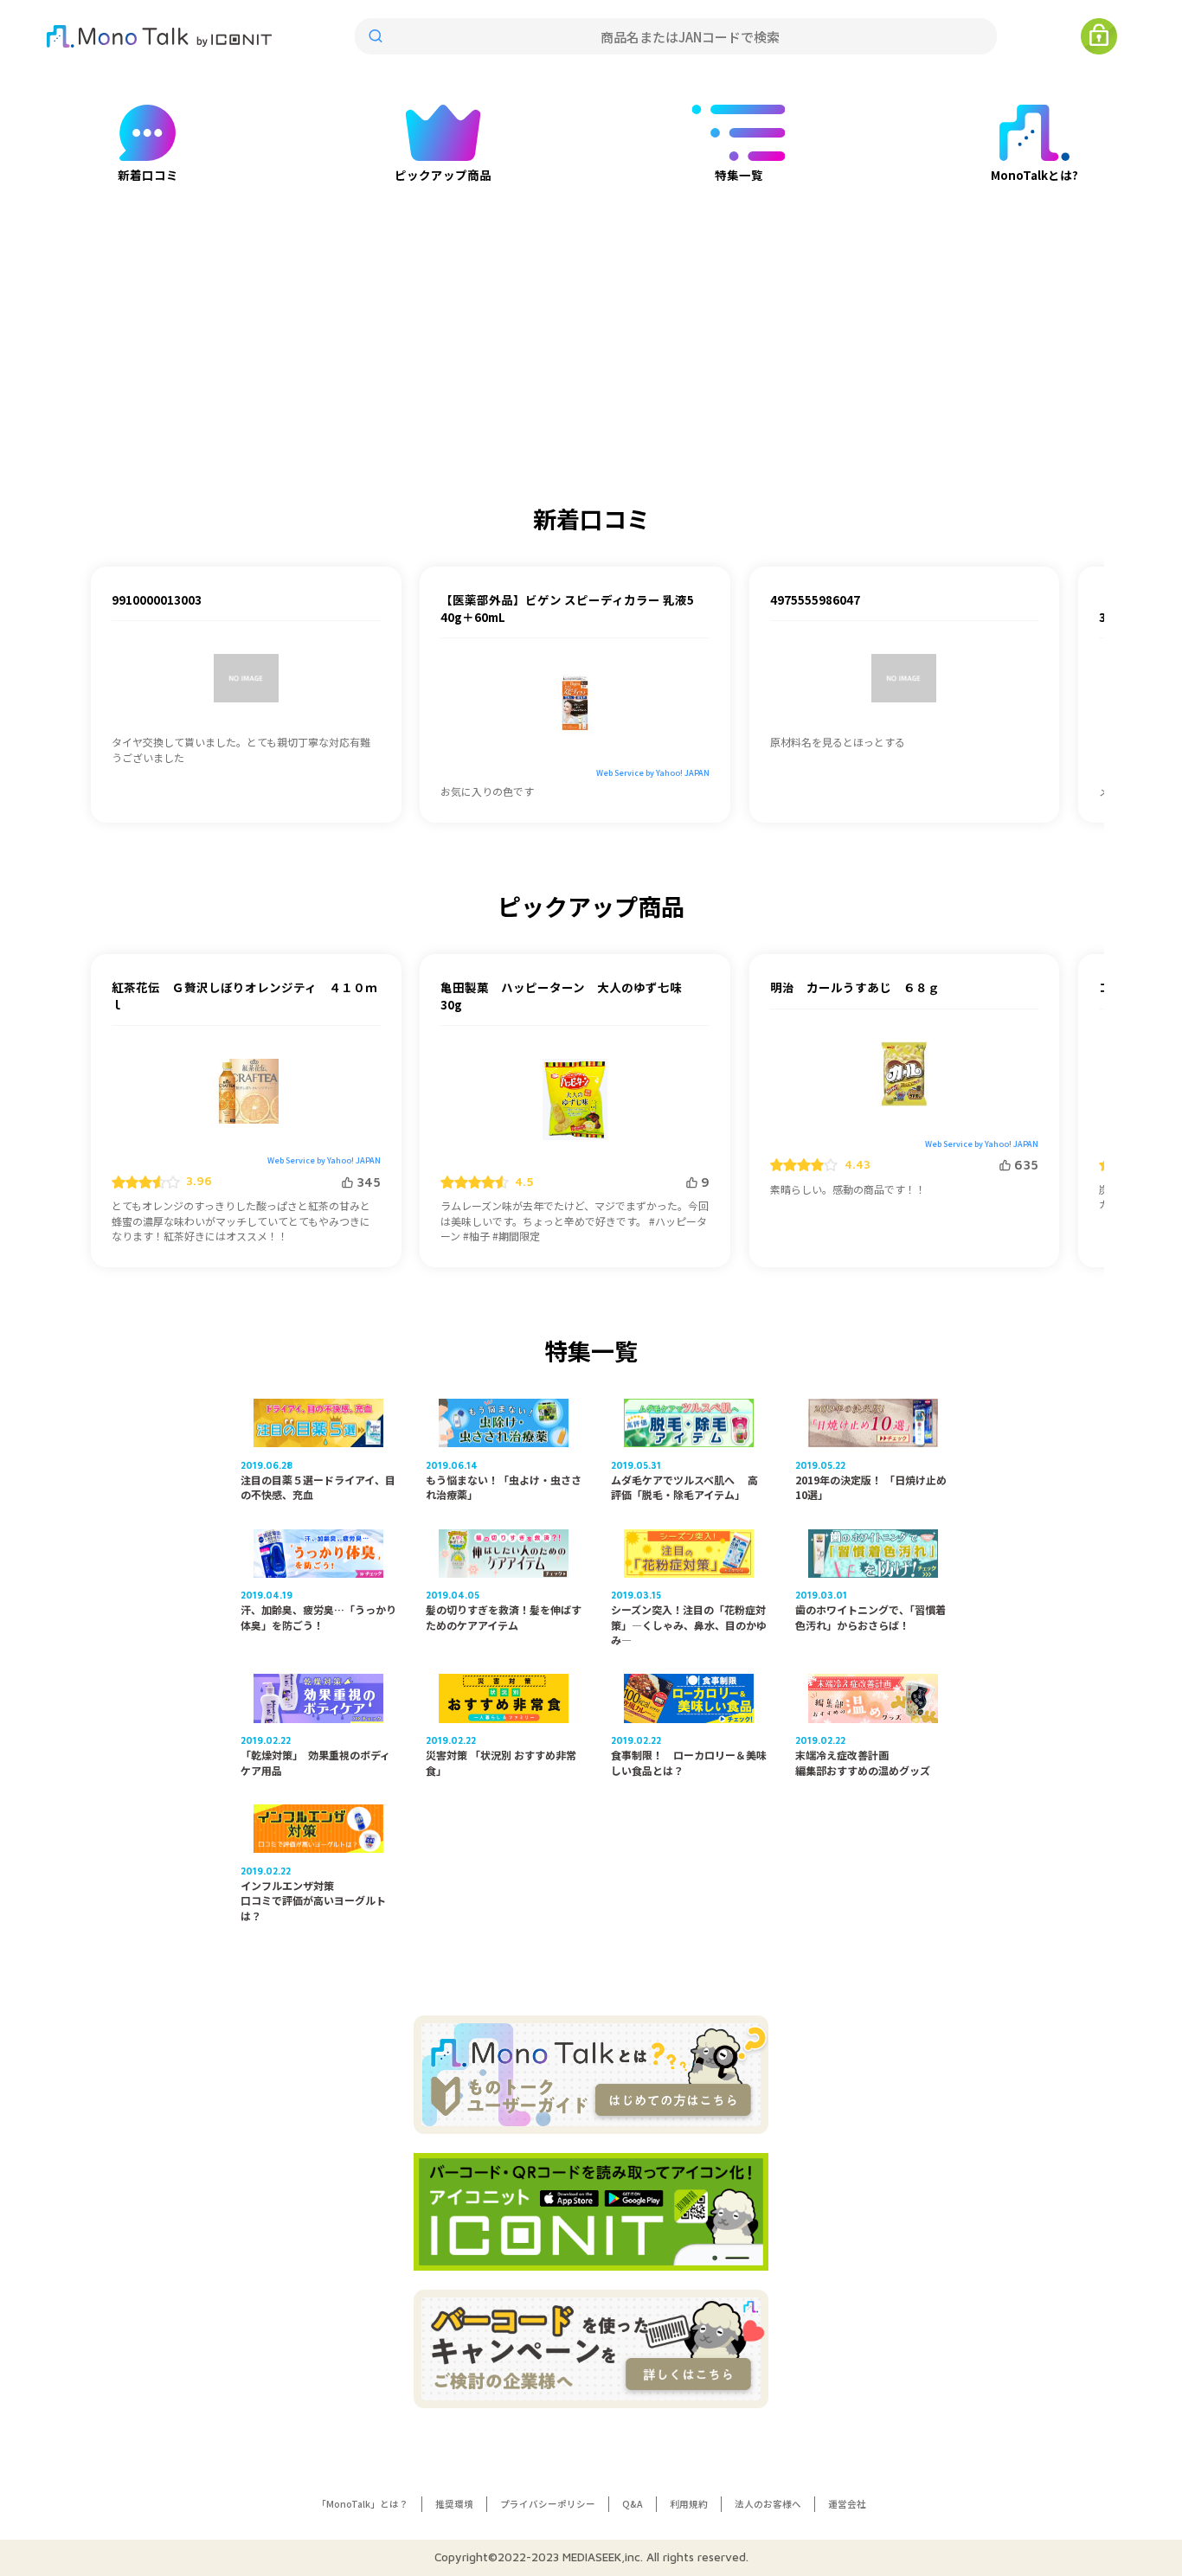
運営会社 (847, 2504)
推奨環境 (454, 2504)
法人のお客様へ (768, 2504)
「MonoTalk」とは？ (363, 2504)
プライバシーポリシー (548, 2504)
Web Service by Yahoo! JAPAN (653, 773)
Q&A (633, 2504)
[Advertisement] (591, 304)
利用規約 (689, 2504)
